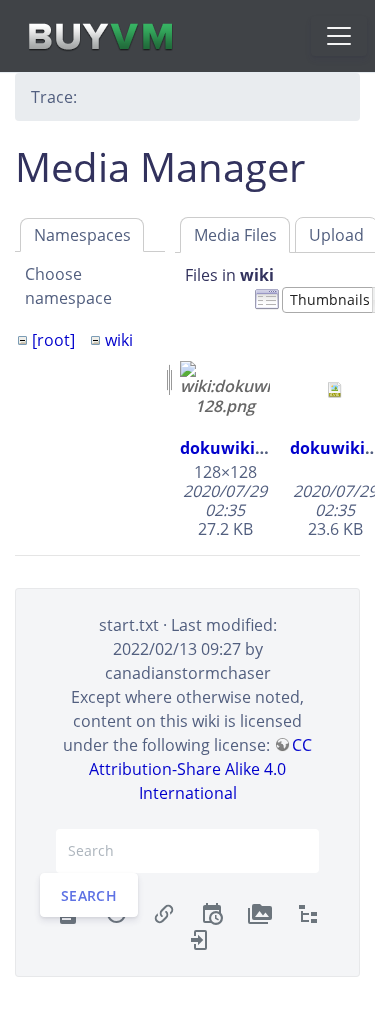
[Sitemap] (308, 913)
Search (89, 894)
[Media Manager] (260, 913)
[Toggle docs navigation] (339, 36)
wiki (119, 340)
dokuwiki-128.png (251, 448)
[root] (53, 340)
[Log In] (200, 938)
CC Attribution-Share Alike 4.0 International (200, 769)
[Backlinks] (164, 913)
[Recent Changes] (212, 913)
